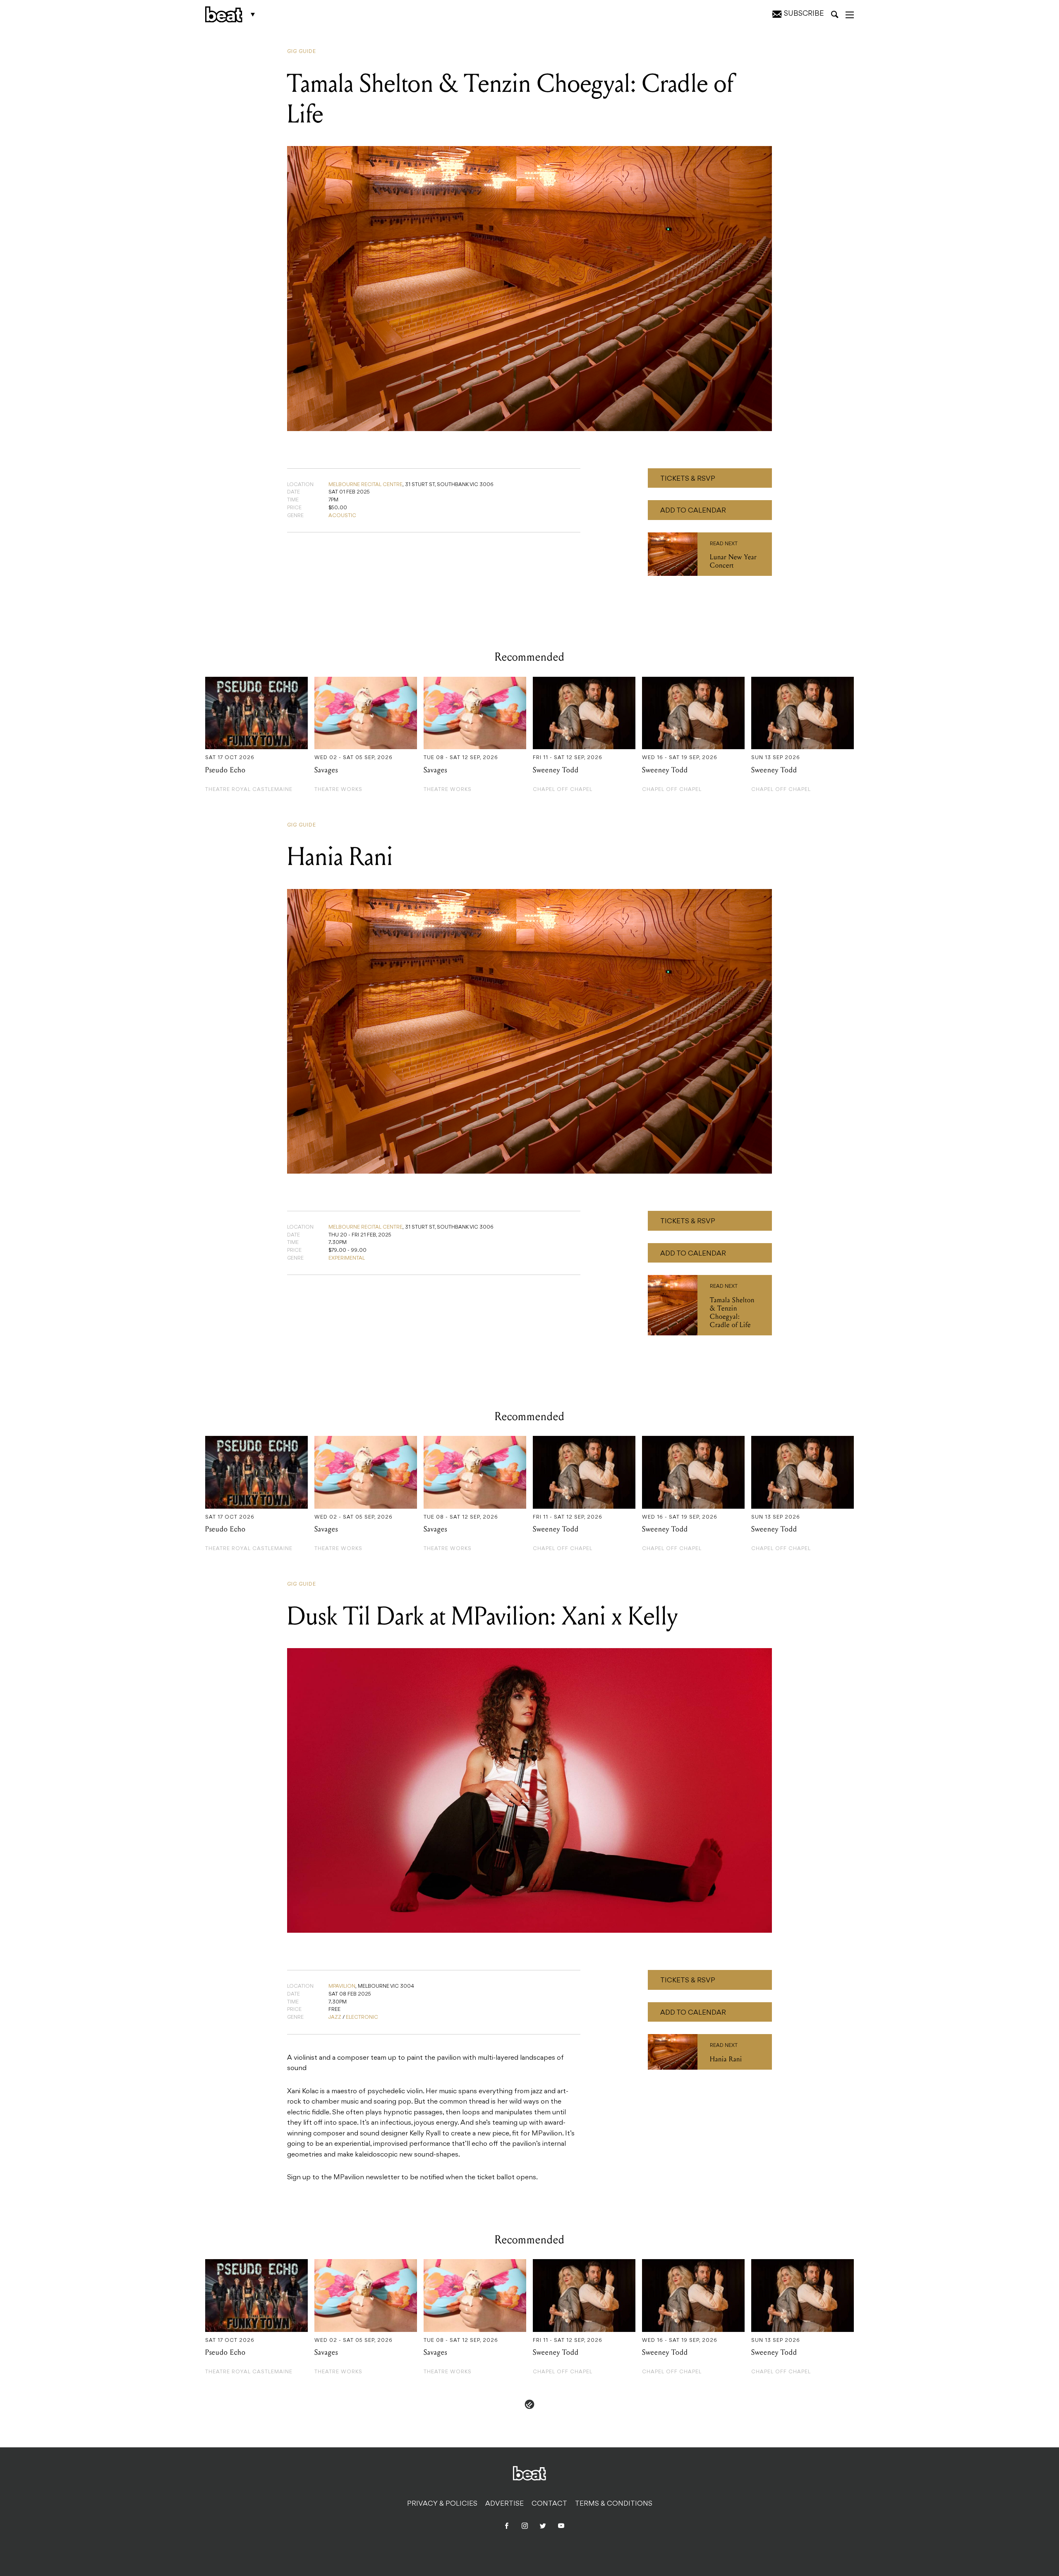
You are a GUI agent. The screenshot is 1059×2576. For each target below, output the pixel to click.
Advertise (504, 2504)
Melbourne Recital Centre (365, 485)
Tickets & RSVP (688, 479)
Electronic (362, 2018)
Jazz (335, 2018)
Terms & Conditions (614, 2504)
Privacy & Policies (442, 2504)
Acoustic (342, 516)
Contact (549, 2504)
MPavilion (342, 1987)
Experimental (347, 1258)
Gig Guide (302, 52)
